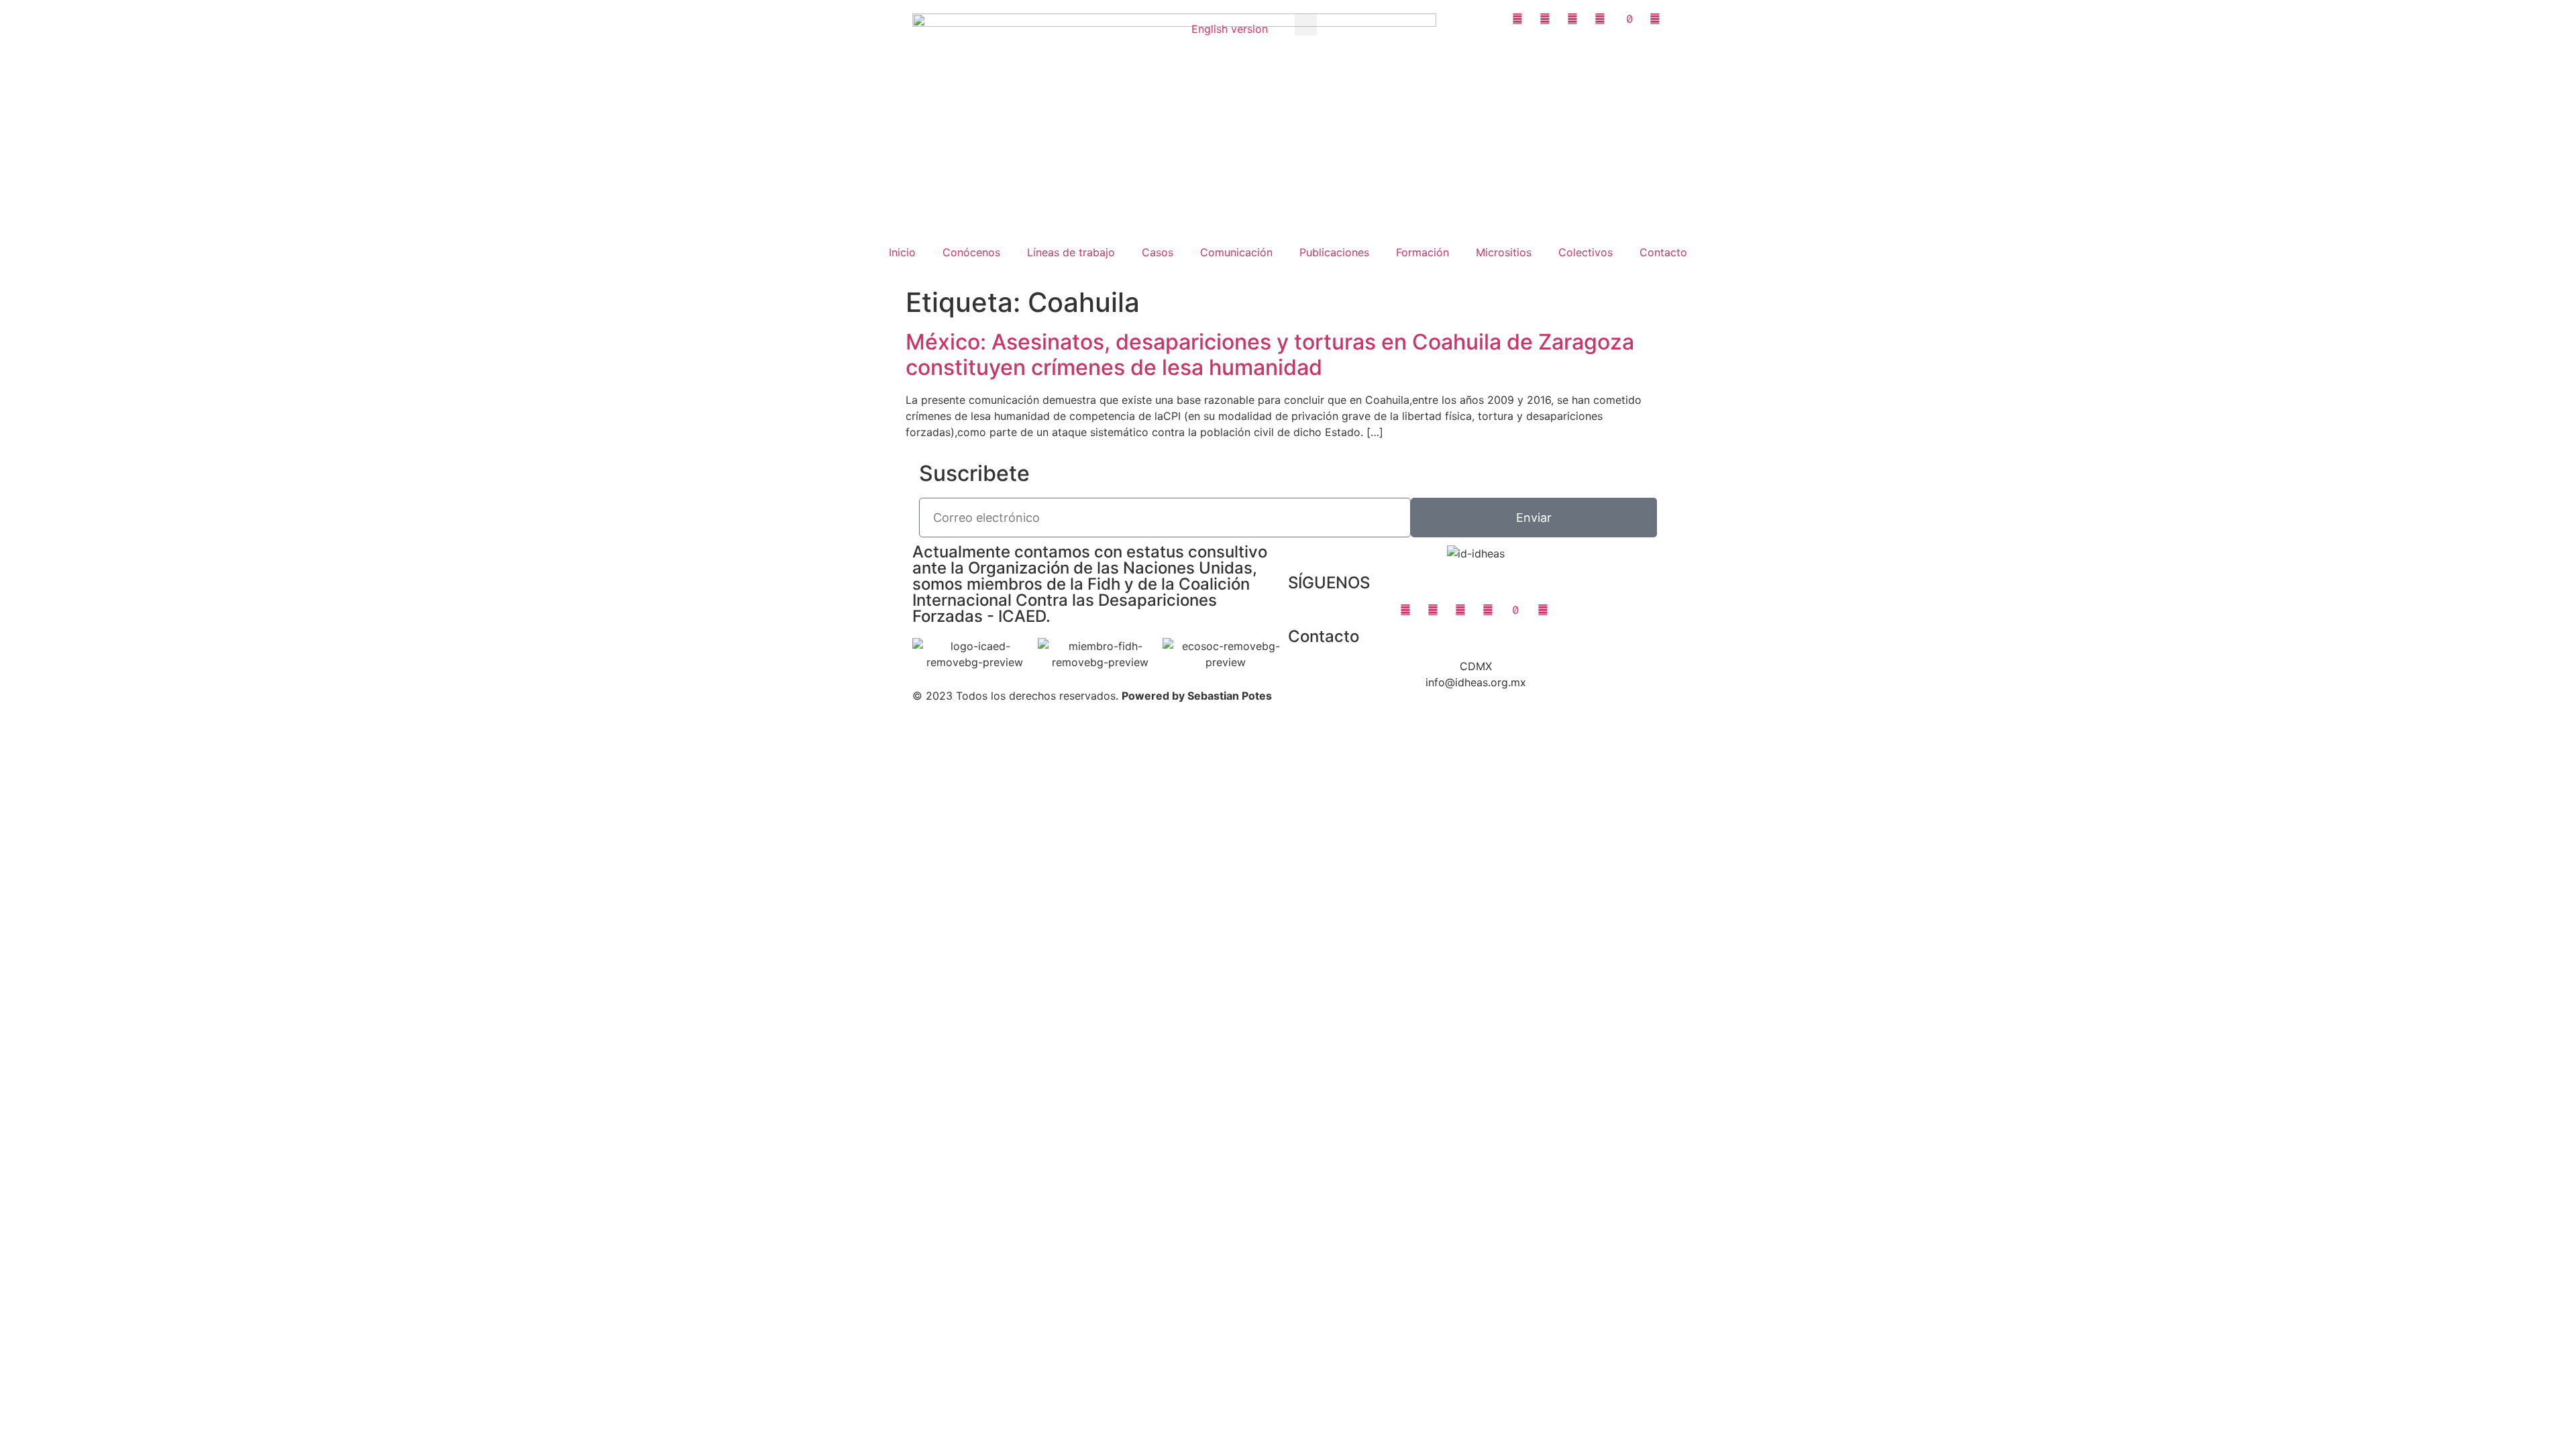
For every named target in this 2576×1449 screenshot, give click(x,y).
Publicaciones (1334, 252)
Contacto (1663, 252)
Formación (1423, 252)
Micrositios (1504, 252)
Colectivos (1586, 252)
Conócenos (971, 252)
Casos (1158, 252)
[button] (1306, 24)
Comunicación (1236, 252)
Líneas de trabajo (1071, 252)
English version (1230, 29)
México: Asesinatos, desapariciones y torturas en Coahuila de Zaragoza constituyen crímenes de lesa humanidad (1270, 355)
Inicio (902, 252)
